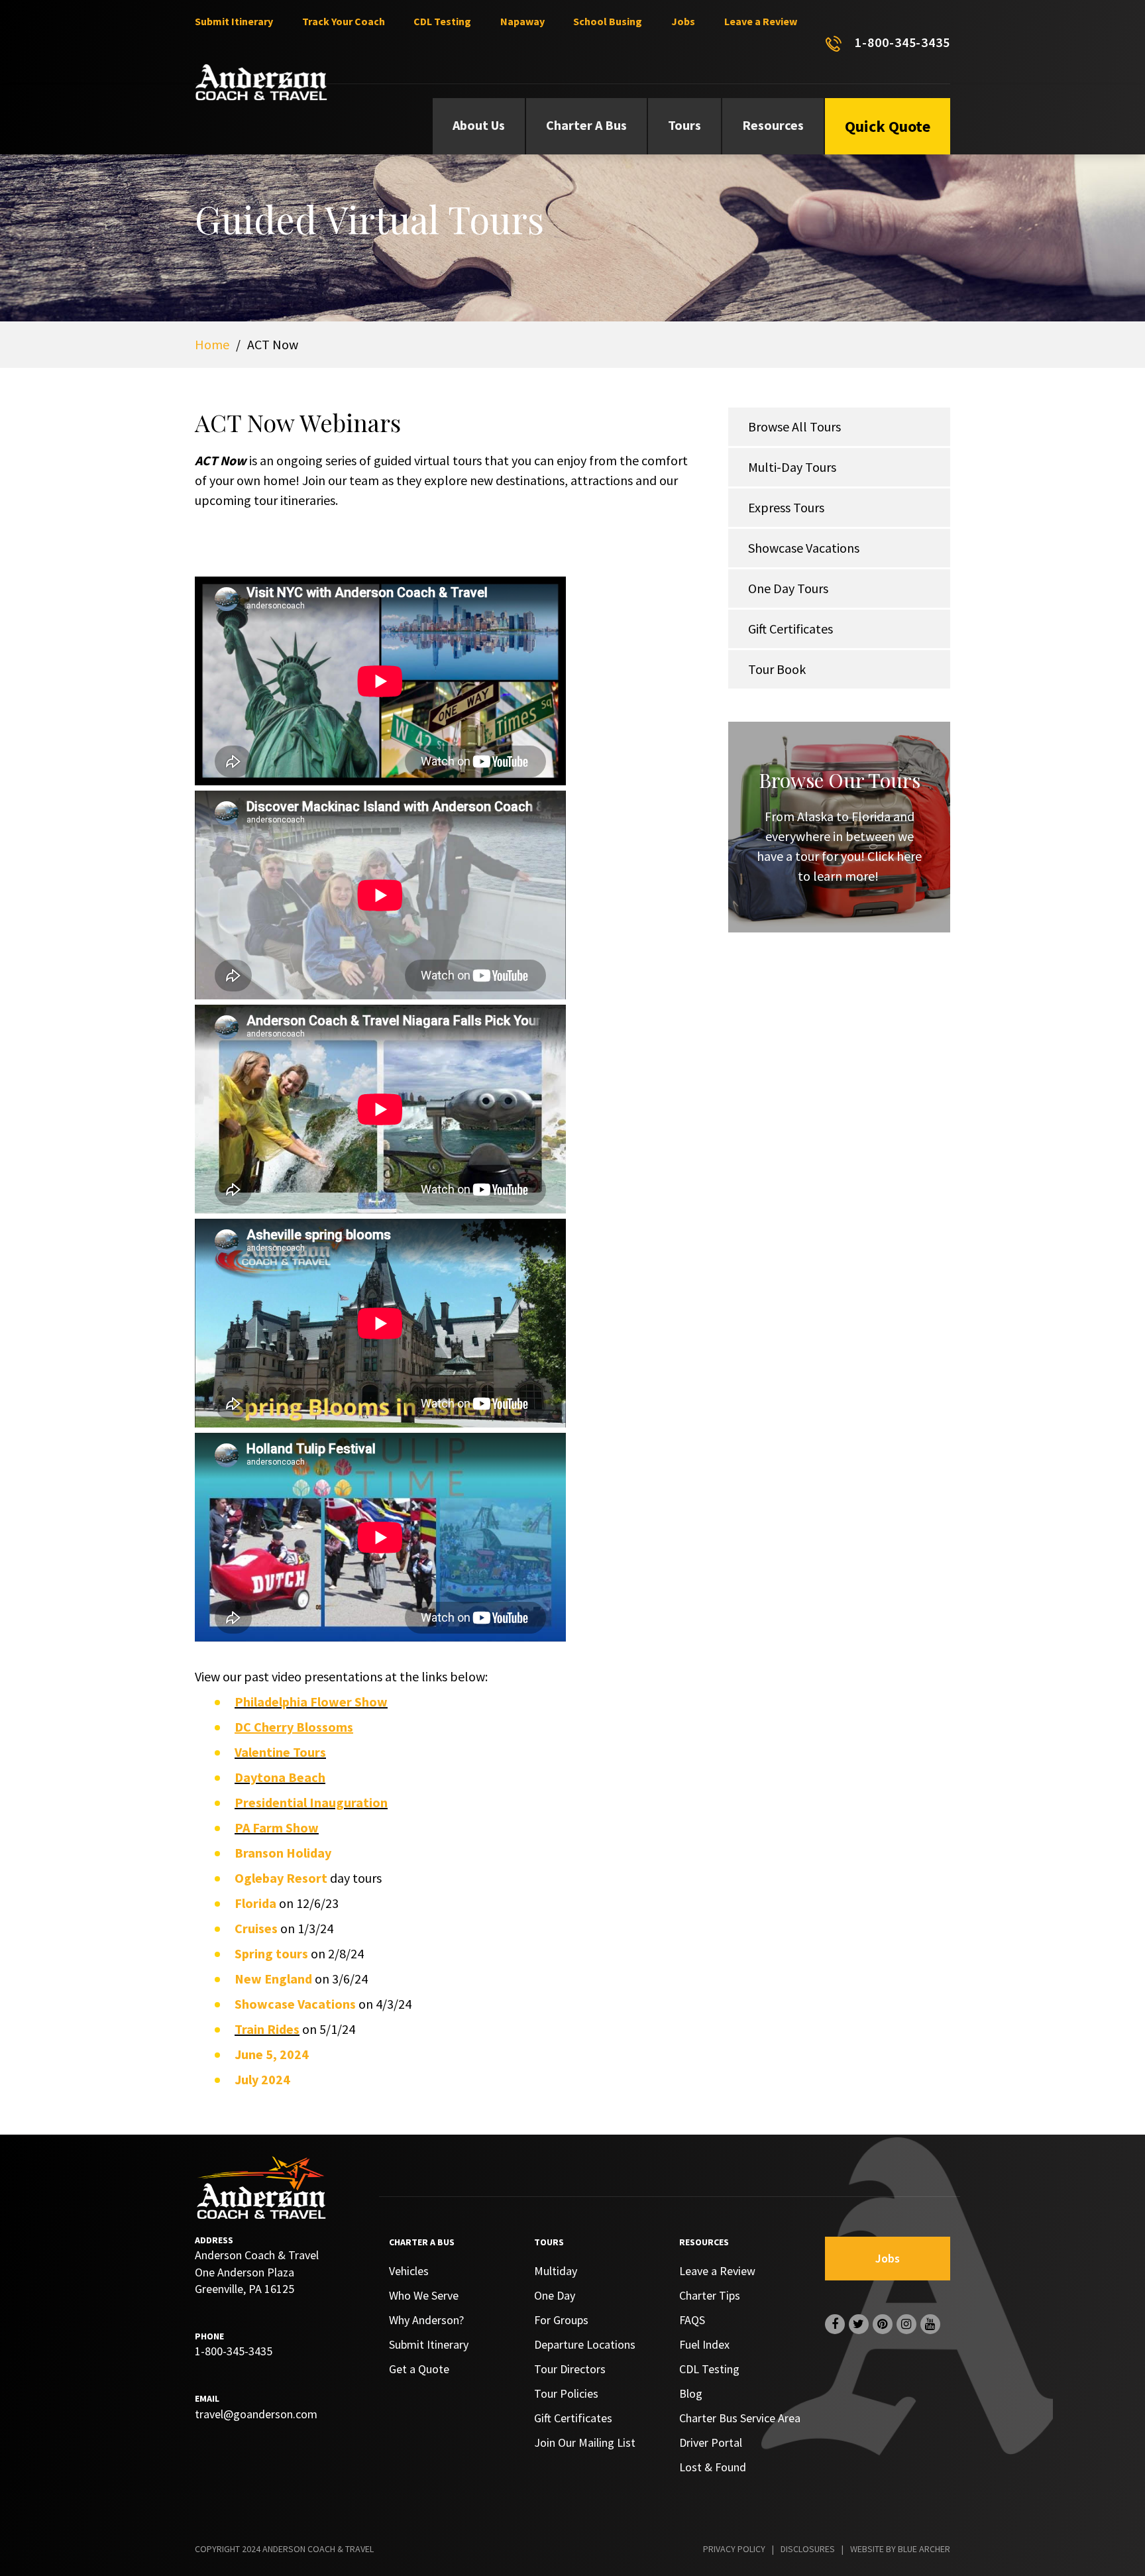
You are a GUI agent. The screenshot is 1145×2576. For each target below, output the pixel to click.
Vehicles (409, 2271)
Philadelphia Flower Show (311, 1702)
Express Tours (786, 507)
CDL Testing (442, 21)
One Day (555, 2295)
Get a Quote (419, 2369)
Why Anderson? (426, 2320)
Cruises (256, 1928)
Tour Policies (566, 2393)
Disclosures (808, 2549)
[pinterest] (883, 2324)
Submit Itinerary (234, 21)
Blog (691, 2393)
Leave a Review (761, 21)
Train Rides (267, 2029)
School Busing (608, 21)
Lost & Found (713, 2467)
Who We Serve (424, 2295)
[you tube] (930, 2324)
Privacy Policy (734, 2549)
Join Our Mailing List (585, 2442)
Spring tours (271, 1953)
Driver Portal (711, 2442)
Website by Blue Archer (900, 2549)
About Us (479, 125)
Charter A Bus (586, 125)
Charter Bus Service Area (740, 2418)
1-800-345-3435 (902, 42)
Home (212, 344)
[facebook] (835, 2324)
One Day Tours (788, 588)
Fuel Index (704, 2344)
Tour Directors (570, 2369)
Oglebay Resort (281, 1878)
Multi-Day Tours (792, 467)
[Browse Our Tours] (839, 827)
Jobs (683, 21)
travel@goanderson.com (256, 2414)
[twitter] (859, 2324)
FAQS (692, 2320)
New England (273, 1979)
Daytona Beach (280, 1777)
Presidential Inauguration (311, 1802)
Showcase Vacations (804, 548)
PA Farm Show (277, 1827)
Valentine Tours (280, 1752)
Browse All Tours (794, 426)
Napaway (522, 21)
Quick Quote (888, 126)
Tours (684, 125)
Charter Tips (710, 2295)
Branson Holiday (283, 1853)
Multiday (556, 2271)
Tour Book (777, 669)
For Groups (561, 2320)
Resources (773, 125)
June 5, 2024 (272, 2054)
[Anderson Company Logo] (261, 82)
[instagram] (906, 2324)
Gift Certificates (791, 629)
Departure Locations (585, 2344)
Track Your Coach (344, 21)
